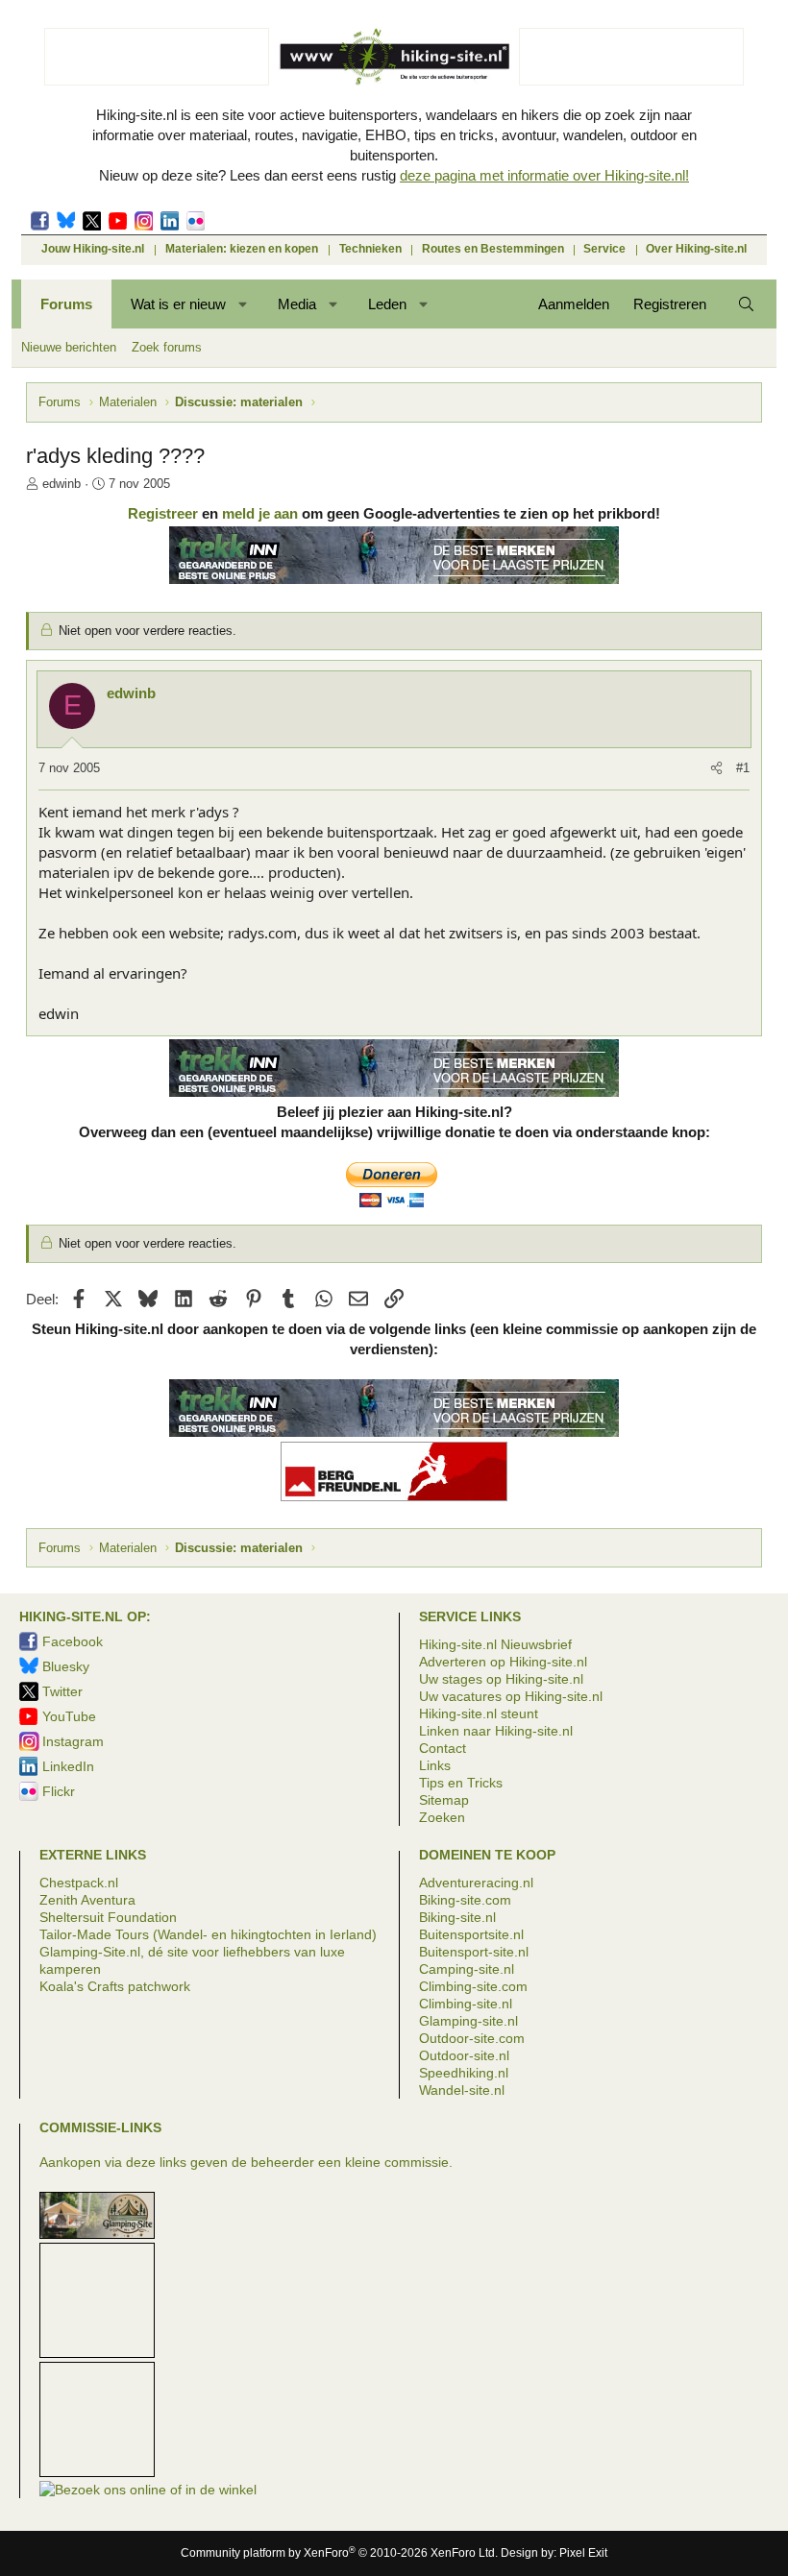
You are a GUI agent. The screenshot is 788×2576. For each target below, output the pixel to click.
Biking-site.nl (457, 1917)
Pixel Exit (583, 2553)
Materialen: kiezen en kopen (242, 249)
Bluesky (66, 221)
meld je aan (260, 513)
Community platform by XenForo (339, 2553)
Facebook (40, 221)
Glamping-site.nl (468, 2021)
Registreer (163, 513)
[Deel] (716, 768)
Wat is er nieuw (178, 304)
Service (604, 249)
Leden (387, 304)
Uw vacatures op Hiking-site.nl (511, 1696)
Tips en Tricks (461, 1783)
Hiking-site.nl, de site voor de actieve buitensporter (394, 56)
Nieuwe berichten (69, 347)
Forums (66, 304)
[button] (244, 304)
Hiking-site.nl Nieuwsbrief (495, 1644)
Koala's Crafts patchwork (115, 1986)
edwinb (62, 484)
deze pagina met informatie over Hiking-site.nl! (544, 175)
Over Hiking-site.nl (696, 249)
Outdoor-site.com (472, 2038)
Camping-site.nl (467, 1969)
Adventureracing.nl (476, 1883)
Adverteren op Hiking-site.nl (503, 1662)
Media (297, 304)
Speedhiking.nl (464, 2073)
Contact (443, 1748)
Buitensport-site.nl (474, 1952)
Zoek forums (167, 347)
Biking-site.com (465, 1900)
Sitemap (444, 1800)
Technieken (370, 249)
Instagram (144, 221)
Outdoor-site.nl (464, 2055)
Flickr (196, 221)
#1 (743, 768)
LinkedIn (170, 221)
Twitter (92, 221)
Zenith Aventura (87, 1900)
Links (435, 1765)
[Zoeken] (746, 304)
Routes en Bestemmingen (493, 249)
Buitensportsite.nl (471, 1934)
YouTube (69, 1716)
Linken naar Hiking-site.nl (496, 1731)
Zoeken (442, 1817)
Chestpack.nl (79, 1883)
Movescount (118, 221)
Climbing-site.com (473, 1986)
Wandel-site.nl (462, 2090)
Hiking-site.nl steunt (479, 1713)
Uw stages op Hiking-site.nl (501, 1679)
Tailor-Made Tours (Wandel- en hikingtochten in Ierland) (208, 1934)
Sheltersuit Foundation (108, 1917)
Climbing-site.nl (466, 2004)
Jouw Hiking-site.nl (93, 249)
